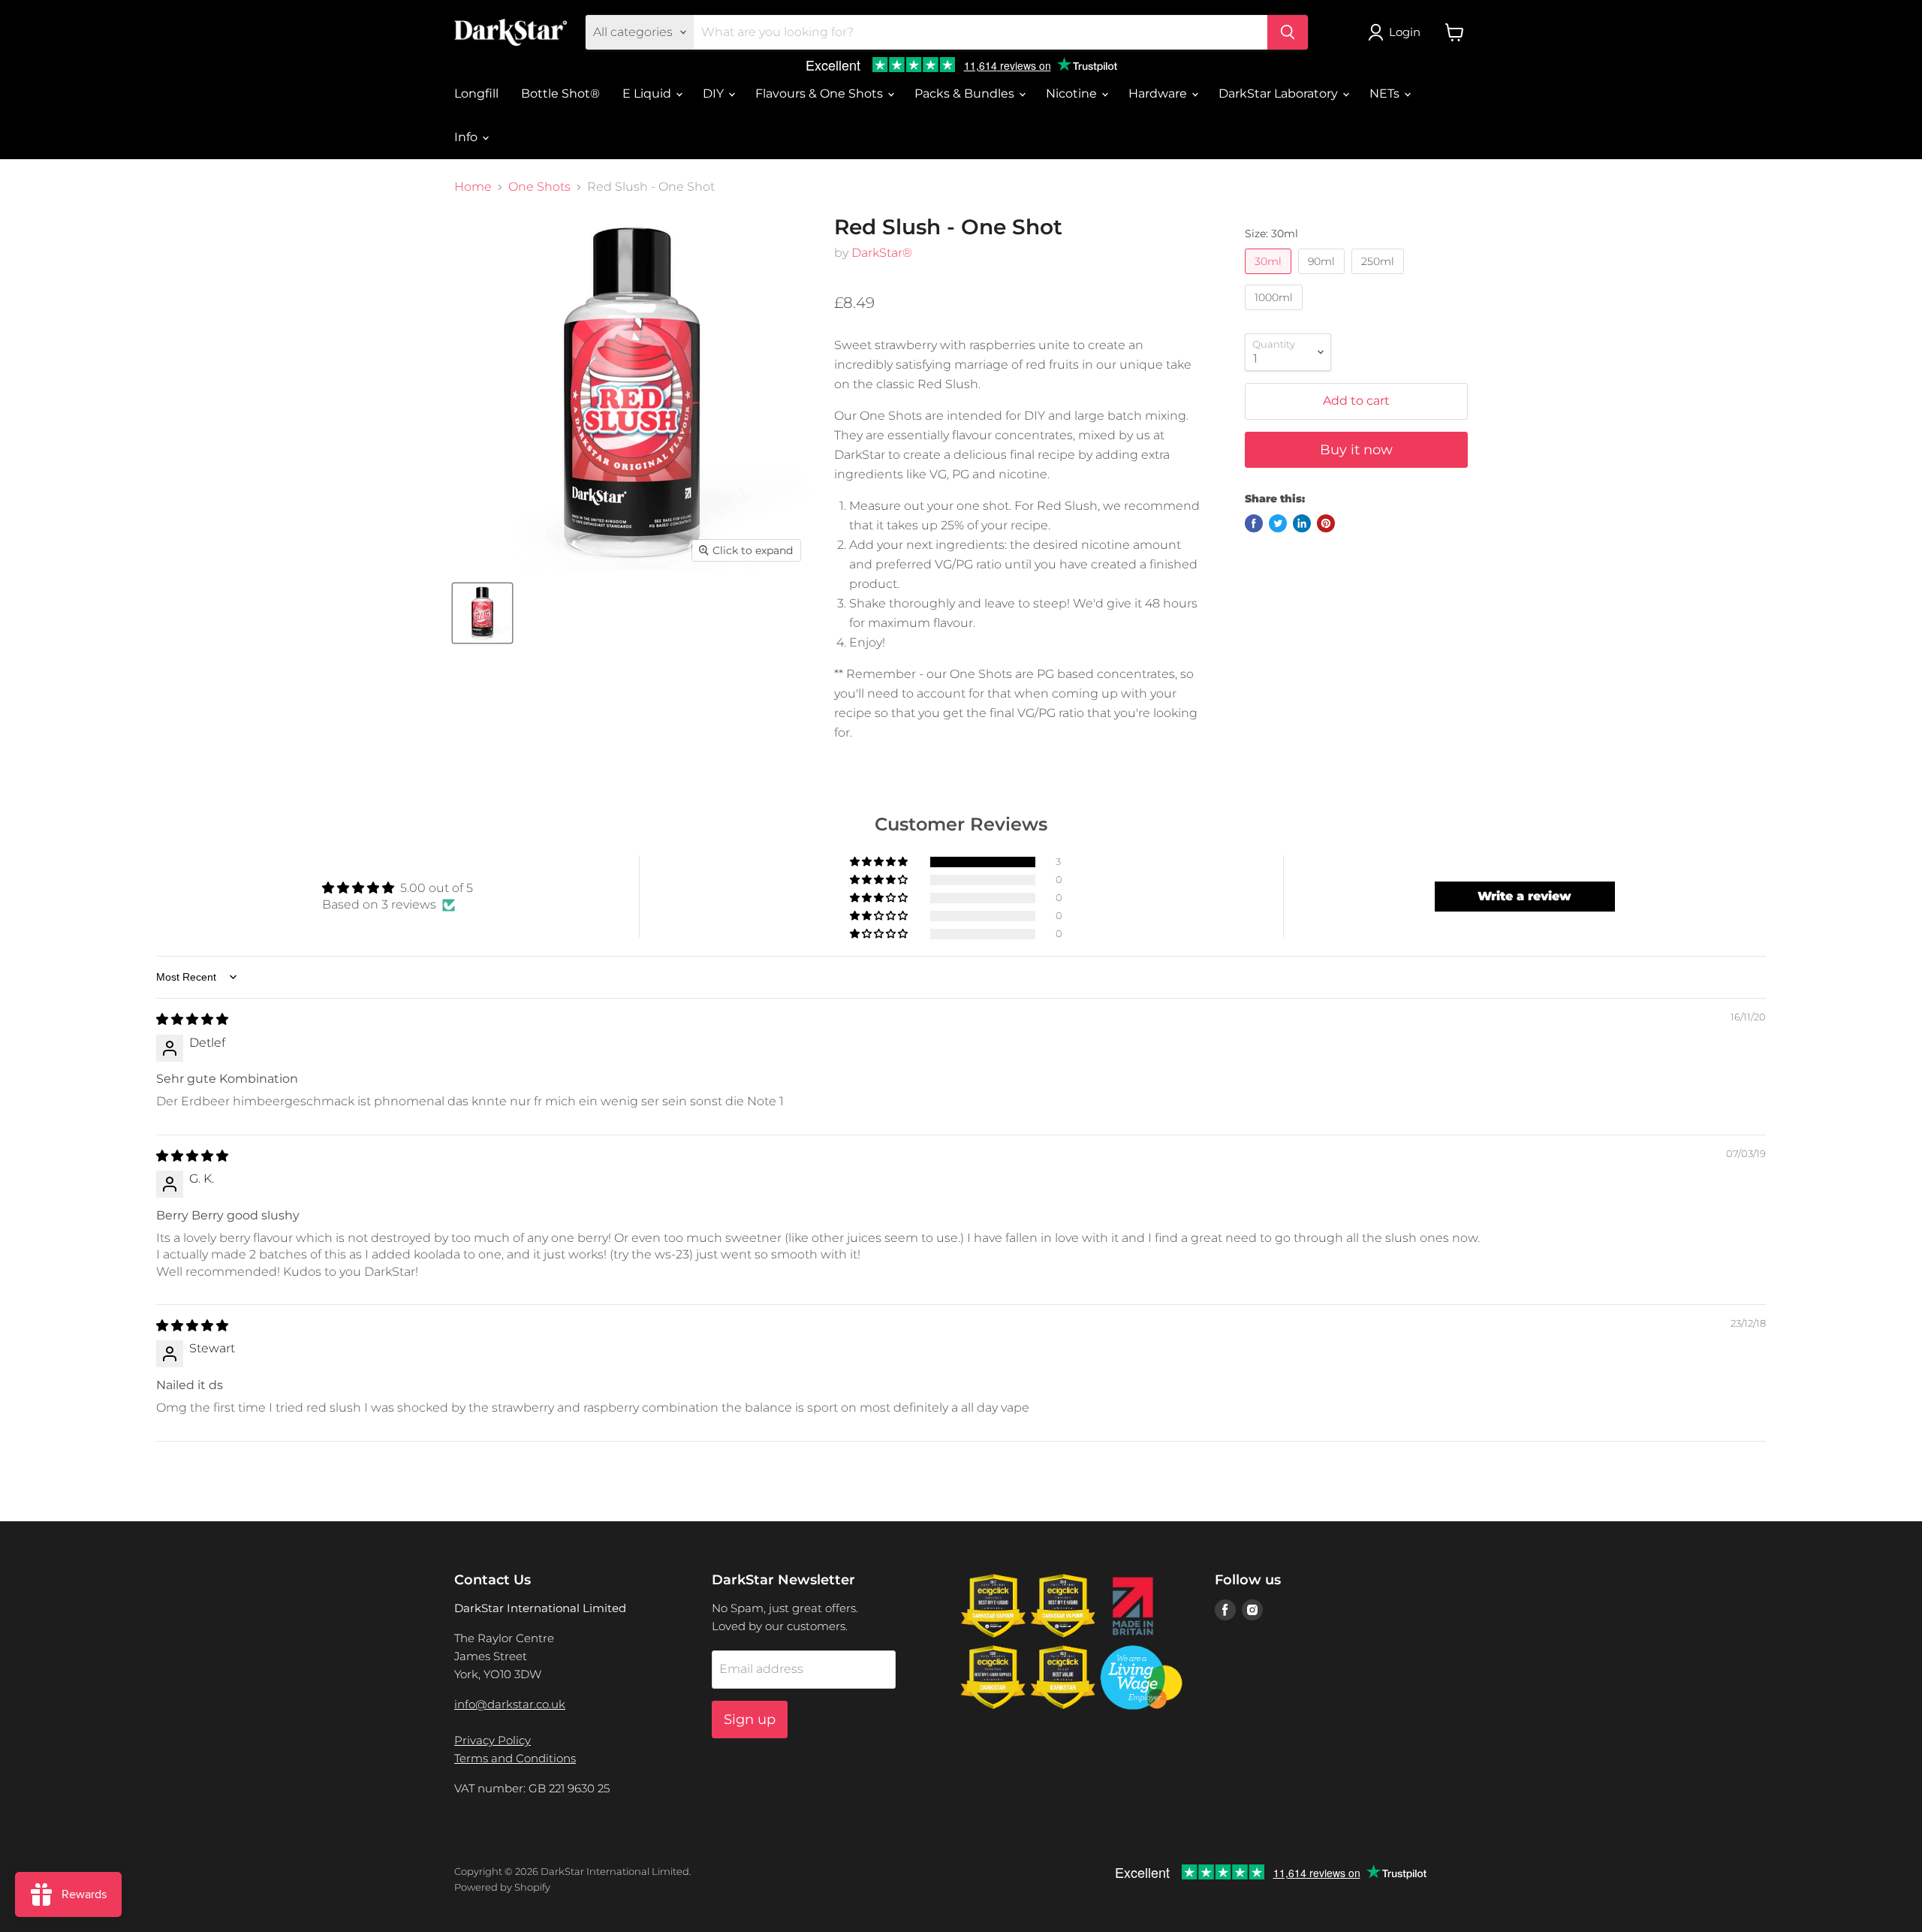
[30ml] (1270, 277)
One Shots (539, 187)
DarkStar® (882, 253)
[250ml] (1380, 277)
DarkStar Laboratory (1280, 93)
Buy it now (1356, 450)
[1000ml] (1276, 313)
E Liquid (648, 93)
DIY (715, 93)
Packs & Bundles (966, 93)
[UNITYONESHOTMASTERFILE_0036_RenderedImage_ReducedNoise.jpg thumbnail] (482, 613)
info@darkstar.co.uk (510, 1704)
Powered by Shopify (502, 1887)
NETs (1386, 93)
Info (467, 137)
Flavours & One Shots (821, 93)
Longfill (476, 93)
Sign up (750, 1720)
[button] (880, 862)
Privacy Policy (493, 1740)
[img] (192, 1019)
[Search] (1288, 32)
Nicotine (1073, 93)
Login (1405, 32)
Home (473, 187)
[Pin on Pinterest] (1326, 523)
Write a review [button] (1524, 896)
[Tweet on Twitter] (1278, 523)
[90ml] (1323, 277)
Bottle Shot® (560, 93)
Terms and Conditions (515, 1758)
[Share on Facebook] (1254, 523)
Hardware (1159, 93)
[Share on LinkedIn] (1302, 523)
